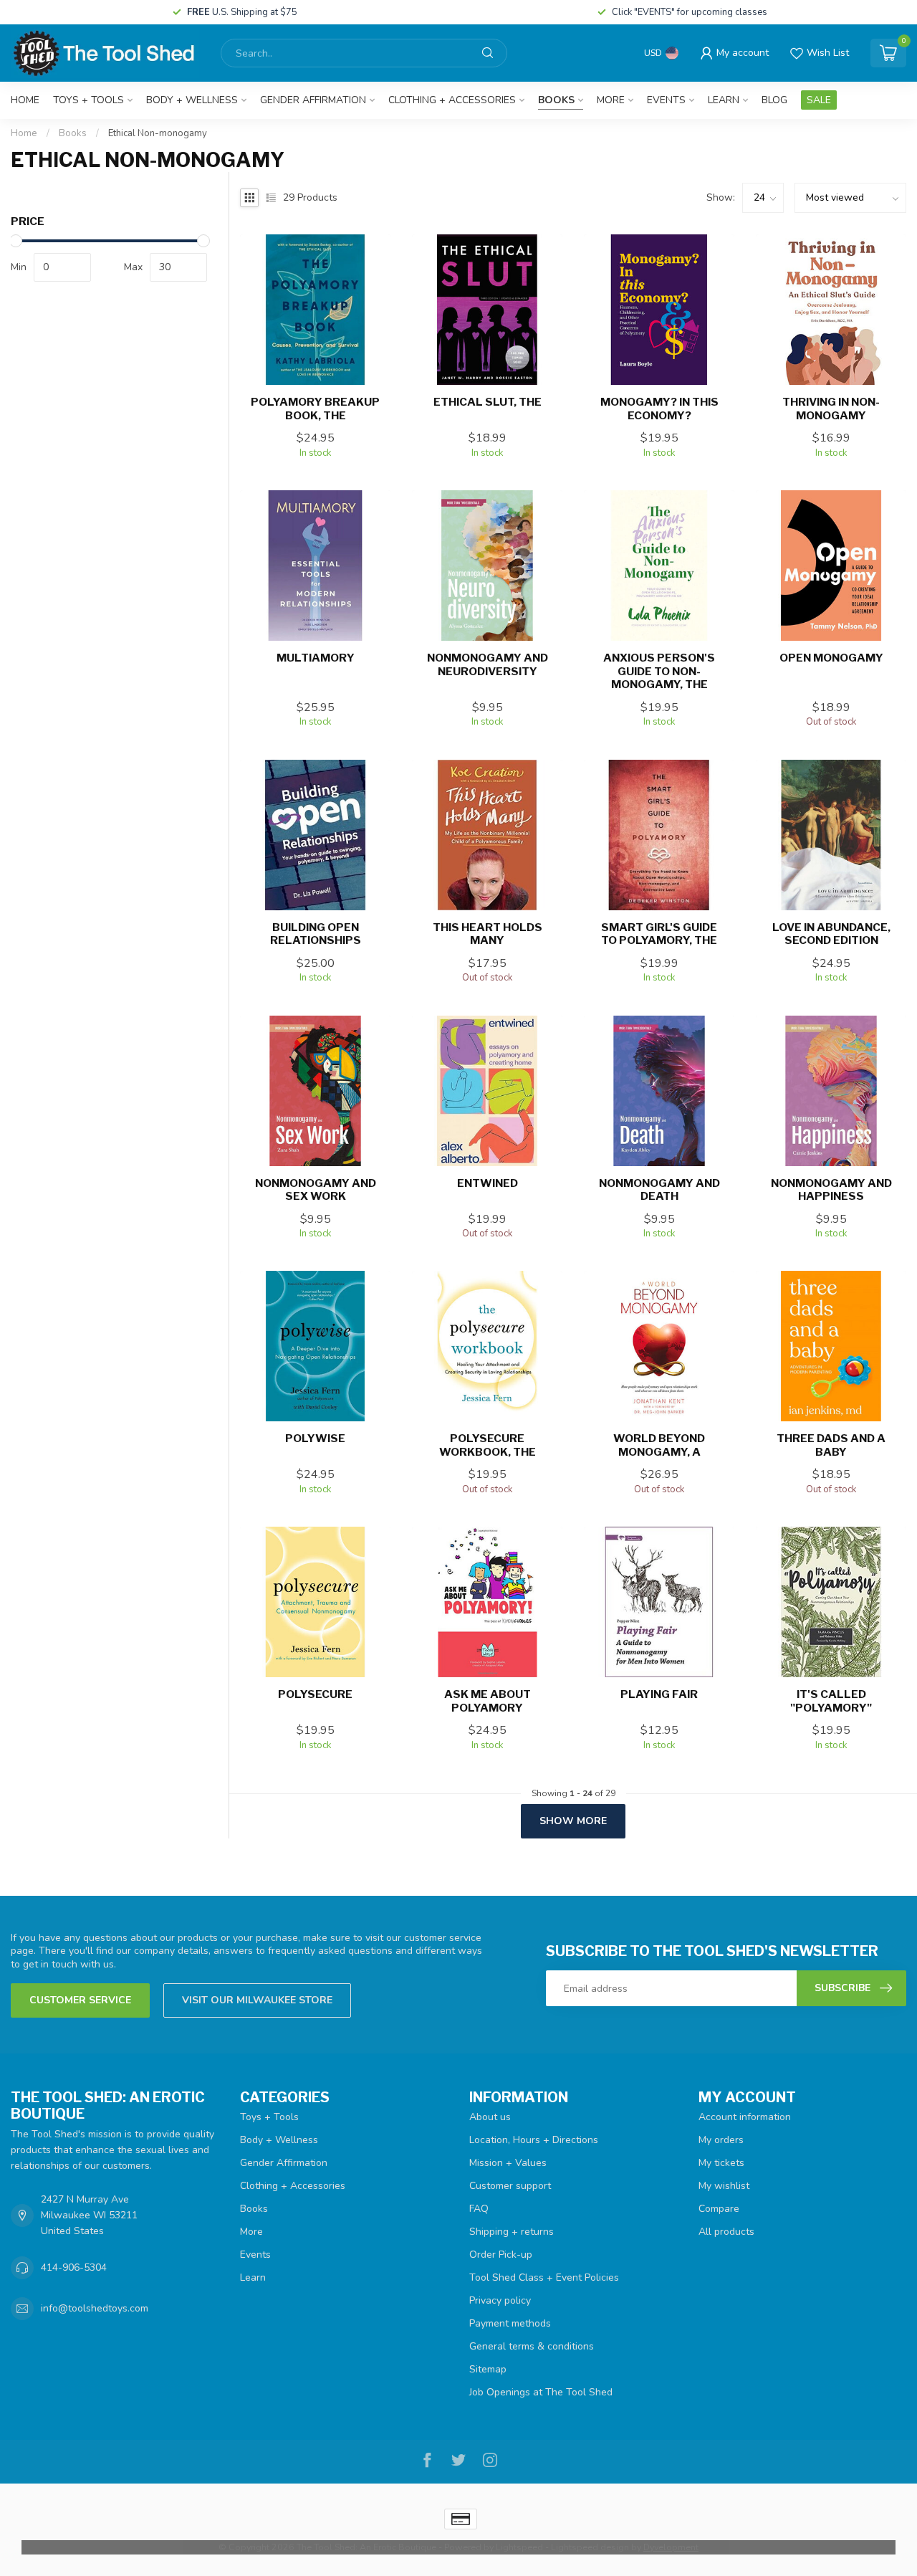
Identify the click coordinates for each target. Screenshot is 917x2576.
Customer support (510, 2186)
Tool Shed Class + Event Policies (544, 2277)
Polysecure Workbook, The (488, 1445)
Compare (719, 2209)
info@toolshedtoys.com (95, 2308)
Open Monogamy (831, 658)
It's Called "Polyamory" (831, 1701)
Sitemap (488, 2369)
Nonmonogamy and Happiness (831, 1190)
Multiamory (316, 658)
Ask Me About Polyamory (488, 1701)
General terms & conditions (532, 2346)
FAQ (479, 2209)
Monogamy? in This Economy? (659, 409)
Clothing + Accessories (452, 100)
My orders (721, 2140)
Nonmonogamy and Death (659, 1190)
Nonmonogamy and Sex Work (316, 1190)
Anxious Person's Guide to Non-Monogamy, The (659, 671)
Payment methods (510, 2323)
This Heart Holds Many (488, 934)
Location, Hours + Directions (534, 2140)
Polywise (315, 1439)
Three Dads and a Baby (831, 1445)
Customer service (80, 2000)
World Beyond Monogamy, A (659, 1445)
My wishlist (724, 2186)
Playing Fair (659, 1694)
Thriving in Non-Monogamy (831, 409)
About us (490, 2117)
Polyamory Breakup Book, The (315, 409)
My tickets (721, 2163)
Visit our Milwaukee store (257, 2000)
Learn (724, 100)
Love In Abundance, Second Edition (831, 934)
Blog (774, 100)
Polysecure (315, 1694)
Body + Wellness (192, 100)
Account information (745, 2117)
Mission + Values (508, 2163)
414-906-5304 (74, 2267)
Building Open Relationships (316, 934)
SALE (819, 100)
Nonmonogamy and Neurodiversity (488, 664)
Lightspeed (519, 2547)
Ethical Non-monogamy (158, 133)
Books (556, 100)
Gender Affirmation (313, 100)
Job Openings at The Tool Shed (541, 2392)
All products (726, 2232)
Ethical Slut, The (488, 402)
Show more (573, 1821)
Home (25, 100)
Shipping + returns (512, 2232)
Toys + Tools (88, 100)
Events (666, 100)
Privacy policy (500, 2300)
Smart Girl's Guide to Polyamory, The (659, 934)
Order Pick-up (501, 2255)
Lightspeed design (590, 2547)
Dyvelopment (671, 2547)
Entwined (488, 1183)
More (611, 100)
